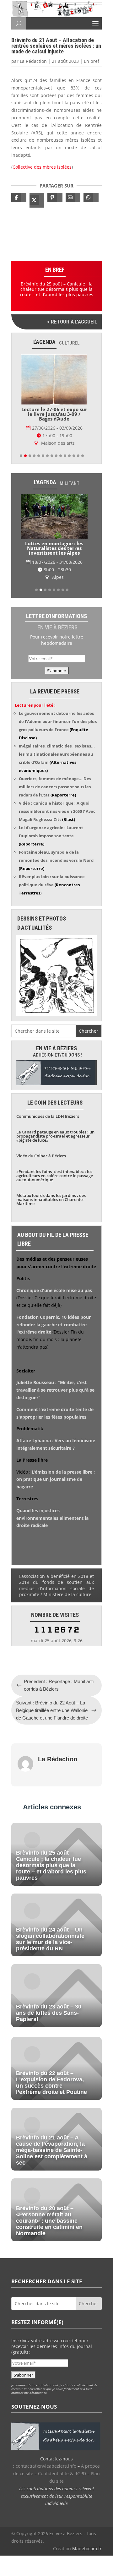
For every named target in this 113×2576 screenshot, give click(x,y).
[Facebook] (19, 198)
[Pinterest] (55, 198)
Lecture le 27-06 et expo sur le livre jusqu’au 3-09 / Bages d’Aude (54, 414)
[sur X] (37, 200)
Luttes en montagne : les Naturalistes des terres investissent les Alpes (54, 548)
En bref (91, 61)
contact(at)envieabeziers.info (46, 2466)
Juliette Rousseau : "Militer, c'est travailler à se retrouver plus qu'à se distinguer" (55, 1390)
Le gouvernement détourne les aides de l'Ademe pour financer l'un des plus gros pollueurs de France (58, 721)
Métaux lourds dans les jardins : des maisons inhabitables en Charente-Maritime (51, 1199)
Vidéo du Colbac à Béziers (41, 1156)
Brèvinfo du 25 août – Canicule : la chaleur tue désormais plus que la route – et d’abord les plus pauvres (57, 289)
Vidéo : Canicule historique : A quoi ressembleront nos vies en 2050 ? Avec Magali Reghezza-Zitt (57, 811)
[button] (21, 456)
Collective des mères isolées (42, 167)
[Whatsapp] (91, 198)
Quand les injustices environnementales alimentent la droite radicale (52, 1518)
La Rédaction (33, 61)
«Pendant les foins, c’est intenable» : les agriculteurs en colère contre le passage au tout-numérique (55, 1176)
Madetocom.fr (87, 2549)
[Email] (73, 198)
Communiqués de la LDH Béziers (48, 1116)
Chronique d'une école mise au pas (54, 1290)
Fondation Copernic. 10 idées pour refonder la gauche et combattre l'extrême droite (54, 1325)
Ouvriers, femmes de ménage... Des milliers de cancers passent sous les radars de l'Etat (55, 787)
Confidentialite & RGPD (62, 2473)
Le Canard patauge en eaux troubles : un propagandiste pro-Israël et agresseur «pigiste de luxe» (55, 1136)
